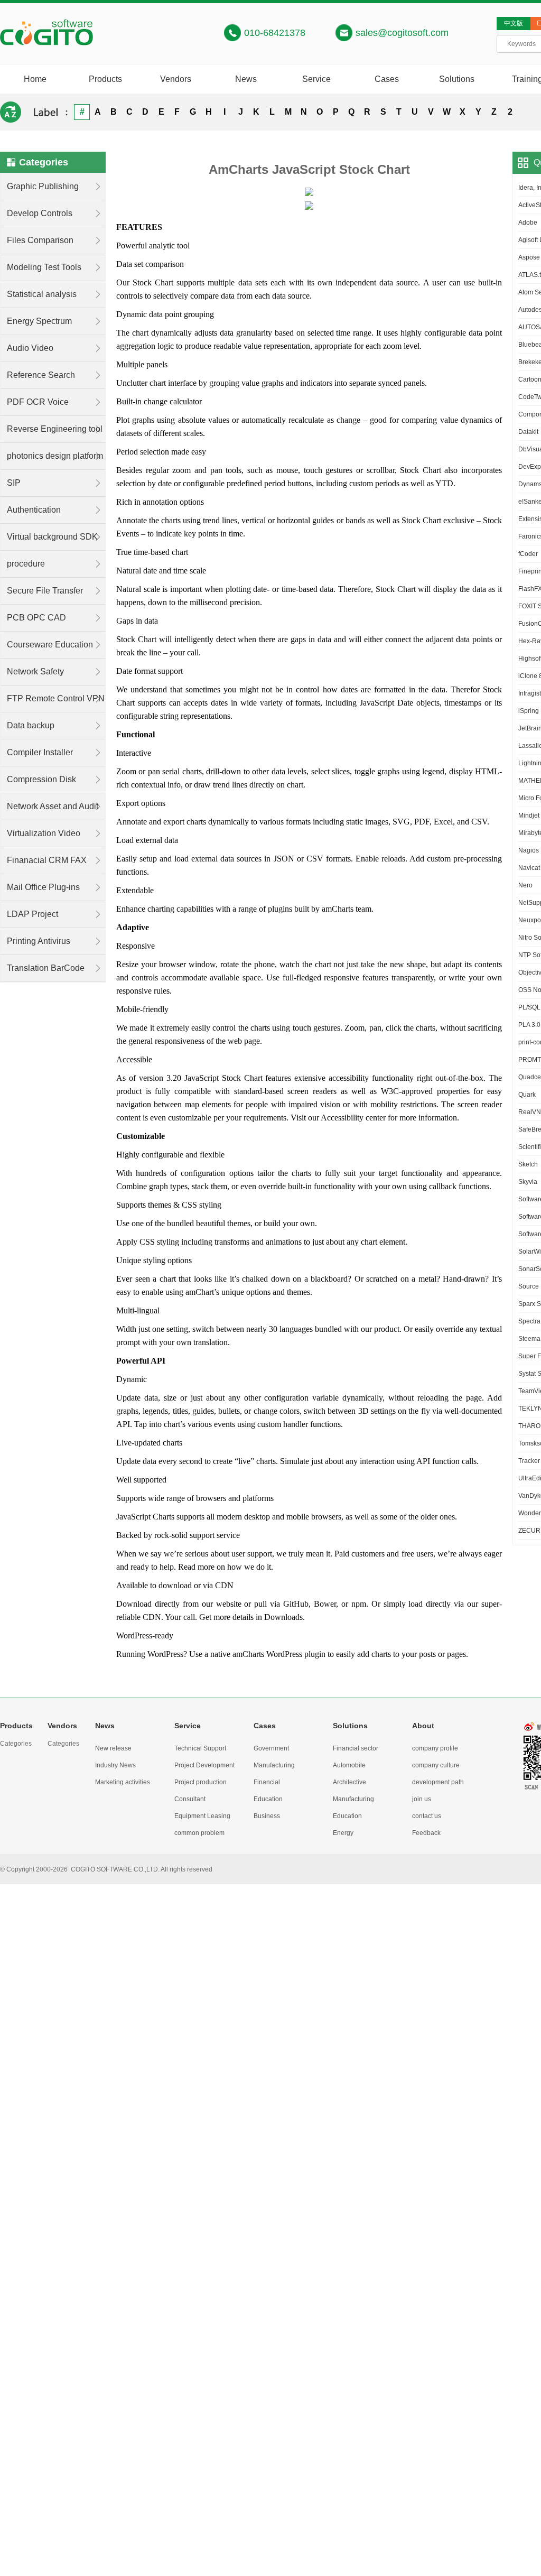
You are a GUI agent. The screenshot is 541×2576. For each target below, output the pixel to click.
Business (267, 1816)
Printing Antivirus (39, 941)
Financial (267, 1782)
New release (113, 1748)
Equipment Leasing (202, 1816)
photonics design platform (55, 456)
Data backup (31, 725)
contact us (427, 1816)
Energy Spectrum (39, 321)
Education (268, 1799)
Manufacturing (274, 1765)
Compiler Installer (40, 752)
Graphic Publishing (43, 186)
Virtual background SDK (52, 537)
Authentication (34, 510)
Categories (16, 1744)
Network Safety (35, 671)
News (246, 79)
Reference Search (41, 375)
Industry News (115, 1765)
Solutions (457, 79)
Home (35, 79)
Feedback (426, 1833)
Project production (200, 1782)
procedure (26, 564)
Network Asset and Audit (53, 806)
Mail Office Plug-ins (43, 887)
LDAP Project (32, 914)
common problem (199, 1833)
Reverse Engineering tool (55, 429)
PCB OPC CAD (36, 618)
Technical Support (200, 1748)
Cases (387, 79)
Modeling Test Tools (44, 267)
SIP (14, 483)
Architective (349, 1782)
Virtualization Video (44, 833)
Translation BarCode (46, 968)
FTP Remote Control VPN (56, 698)
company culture (436, 1765)
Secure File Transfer (45, 591)
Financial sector (356, 1748)
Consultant (190, 1799)
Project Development (204, 1765)
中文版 (514, 23)
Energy (343, 1833)
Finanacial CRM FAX (47, 860)
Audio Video (30, 348)
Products (105, 79)
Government (271, 1748)
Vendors (176, 79)
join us (422, 1799)
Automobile (349, 1765)
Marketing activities (123, 1782)
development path (438, 1782)
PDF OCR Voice (38, 402)
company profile (435, 1748)
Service (316, 79)
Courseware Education (50, 645)
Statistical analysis (42, 294)
